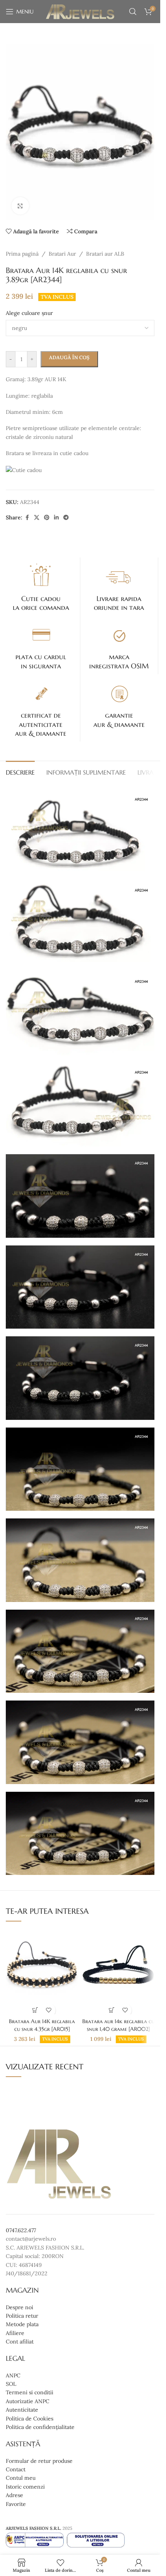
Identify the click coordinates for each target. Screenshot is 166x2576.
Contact (16, 2469)
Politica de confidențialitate (40, 2427)
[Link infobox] (41, 587)
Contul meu (21, 2478)
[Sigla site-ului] (80, 11)
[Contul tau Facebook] (27, 518)
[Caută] (133, 12)
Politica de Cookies (30, 2419)
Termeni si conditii (30, 2393)
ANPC (13, 2375)
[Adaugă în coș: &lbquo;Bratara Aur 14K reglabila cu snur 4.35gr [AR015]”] (35, 2010)
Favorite (16, 2504)
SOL (11, 2384)
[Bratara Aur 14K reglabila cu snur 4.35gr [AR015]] (42, 1971)
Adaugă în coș (69, 357)
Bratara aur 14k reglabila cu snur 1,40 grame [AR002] (118, 2025)
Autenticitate (22, 2410)
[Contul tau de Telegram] (66, 518)
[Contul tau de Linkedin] (56, 518)
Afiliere (15, 2333)
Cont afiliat (20, 2342)
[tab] (20, 772)
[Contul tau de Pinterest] (47, 518)
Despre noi (19, 2307)
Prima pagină (22, 254)
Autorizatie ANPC (28, 2401)
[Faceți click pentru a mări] (20, 206)
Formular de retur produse (39, 2461)
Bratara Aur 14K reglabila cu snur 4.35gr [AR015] (42, 2025)
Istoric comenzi (25, 2487)
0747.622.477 (21, 2230)
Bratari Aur (62, 254)
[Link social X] (37, 518)
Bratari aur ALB (105, 254)
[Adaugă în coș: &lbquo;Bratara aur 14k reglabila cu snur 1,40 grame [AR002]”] (111, 2010)
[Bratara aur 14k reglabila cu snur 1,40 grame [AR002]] (118, 1971)
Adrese (14, 2495)
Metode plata (22, 2324)
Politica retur (22, 2316)
